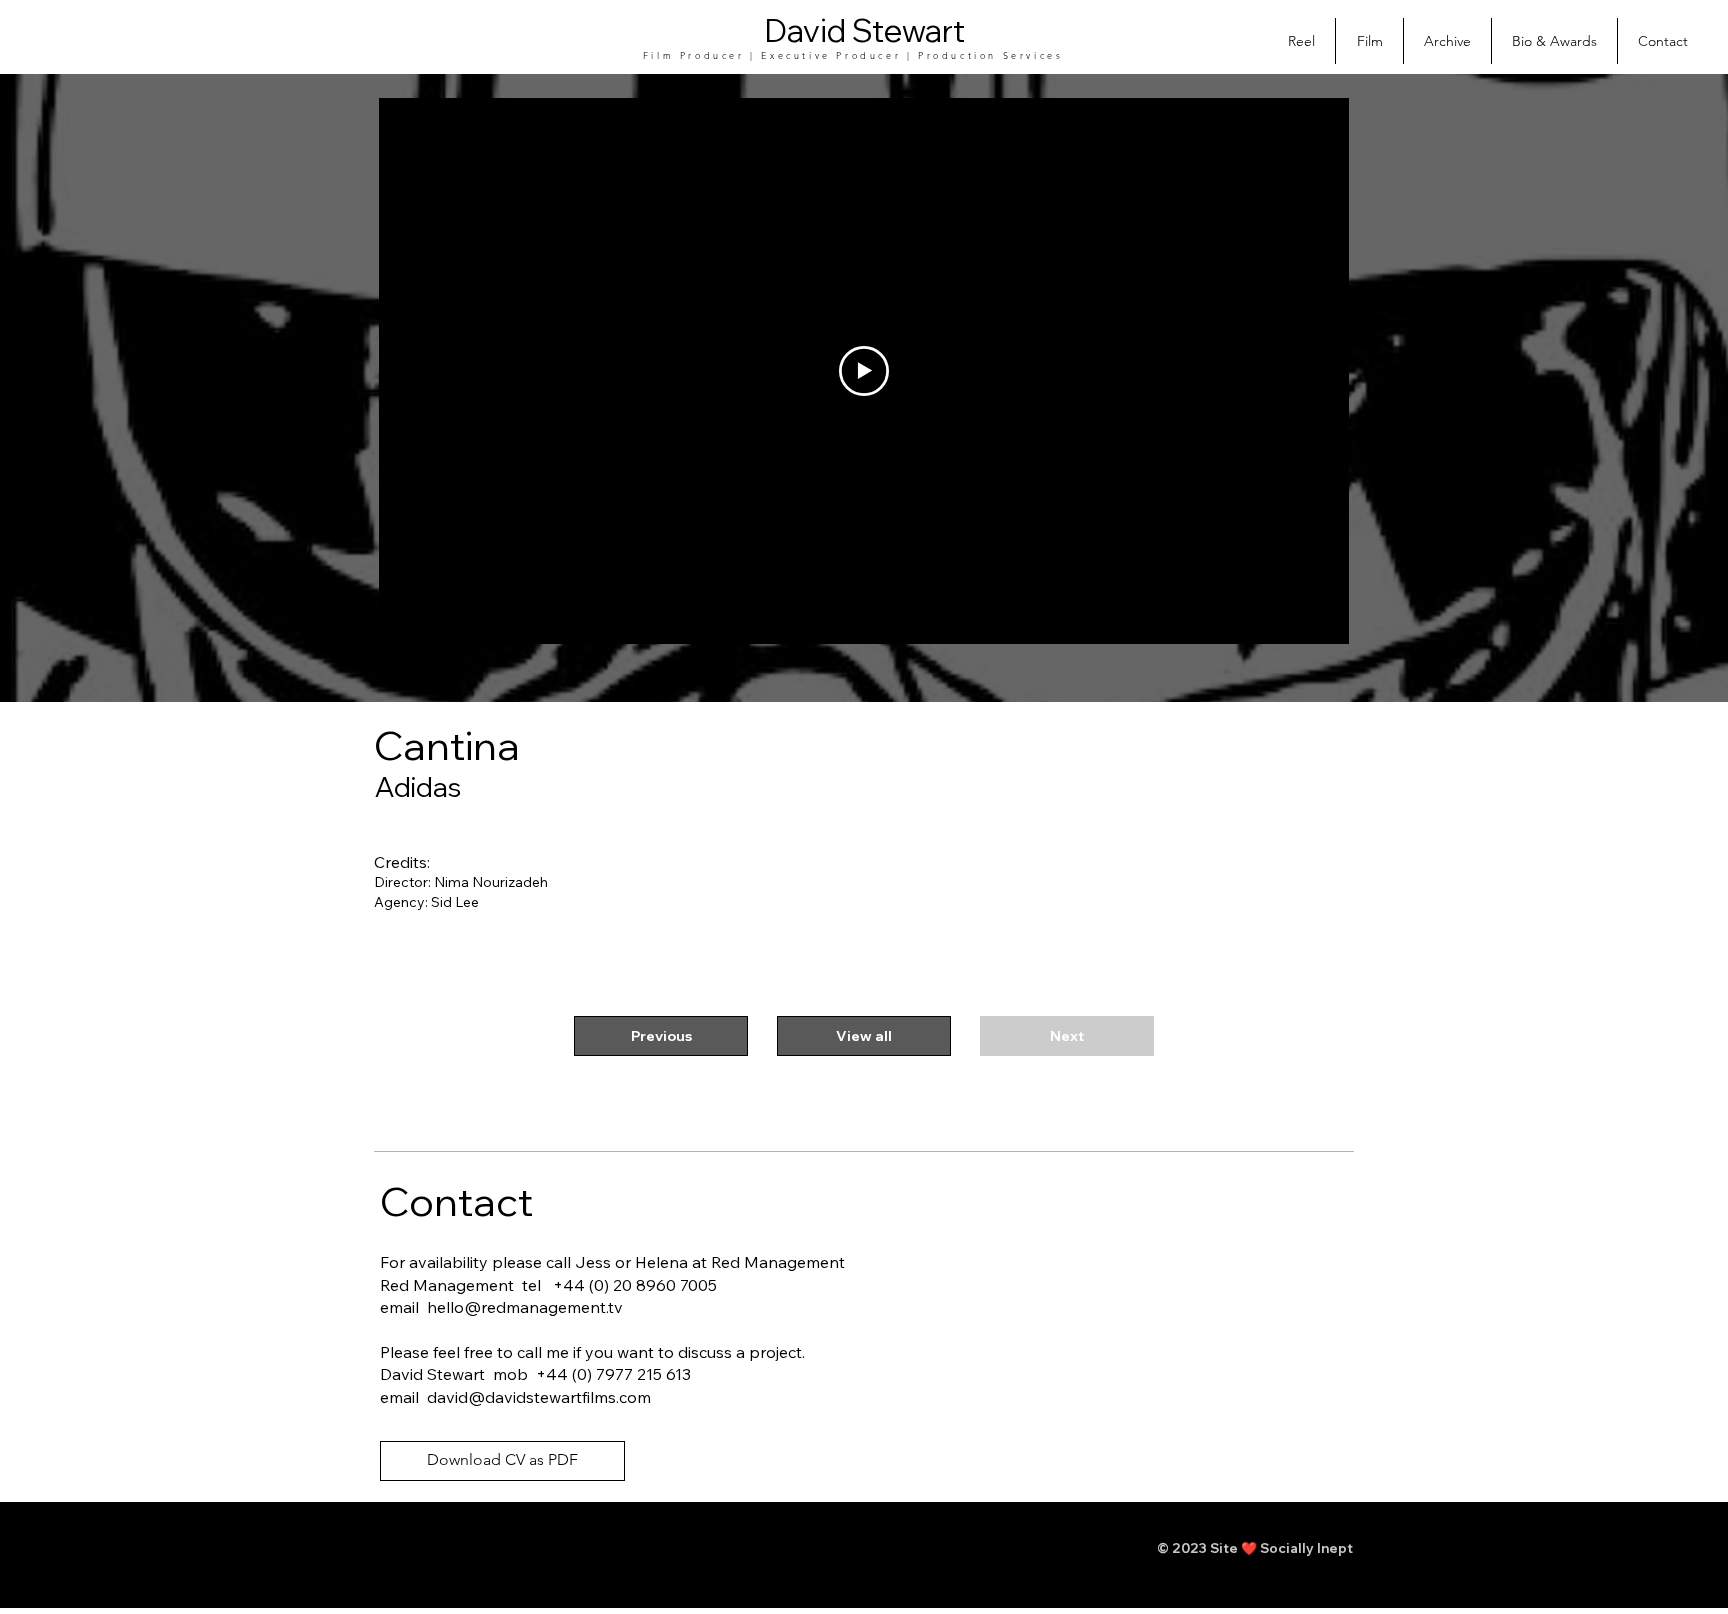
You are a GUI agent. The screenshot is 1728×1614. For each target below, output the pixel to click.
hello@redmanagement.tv (525, 1307)
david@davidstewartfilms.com (539, 1397)
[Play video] (864, 371)
